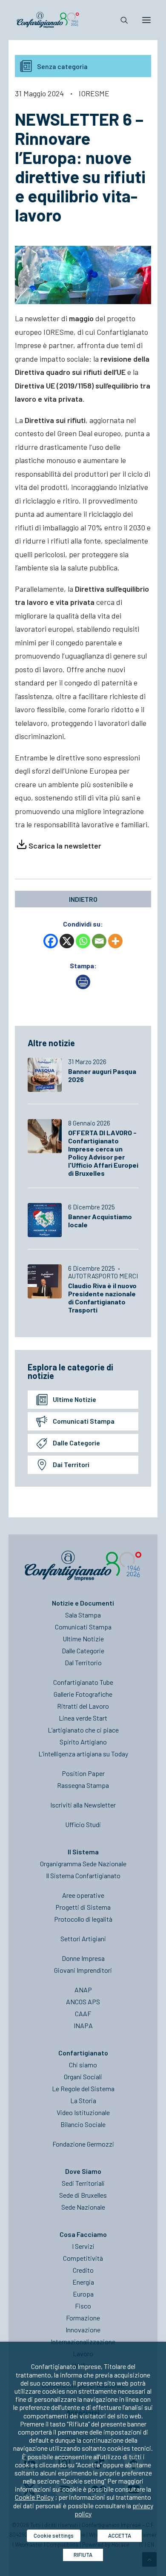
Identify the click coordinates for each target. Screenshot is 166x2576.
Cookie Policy (34, 2497)
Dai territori (71, 1464)
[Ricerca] (120, 20)
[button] (146, 20)
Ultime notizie (74, 1399)
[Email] (99, 941)
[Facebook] (51, 941)
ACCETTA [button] (120, 2536)
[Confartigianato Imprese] (48, 20)
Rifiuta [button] (83, 2555)
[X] (67, 941)
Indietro (83, 899)
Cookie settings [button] (54, 2536)
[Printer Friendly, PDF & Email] (83, 986)
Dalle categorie (76, 1443)
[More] (115, 941)
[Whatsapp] (83, 941)
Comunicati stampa (84, 1421)
